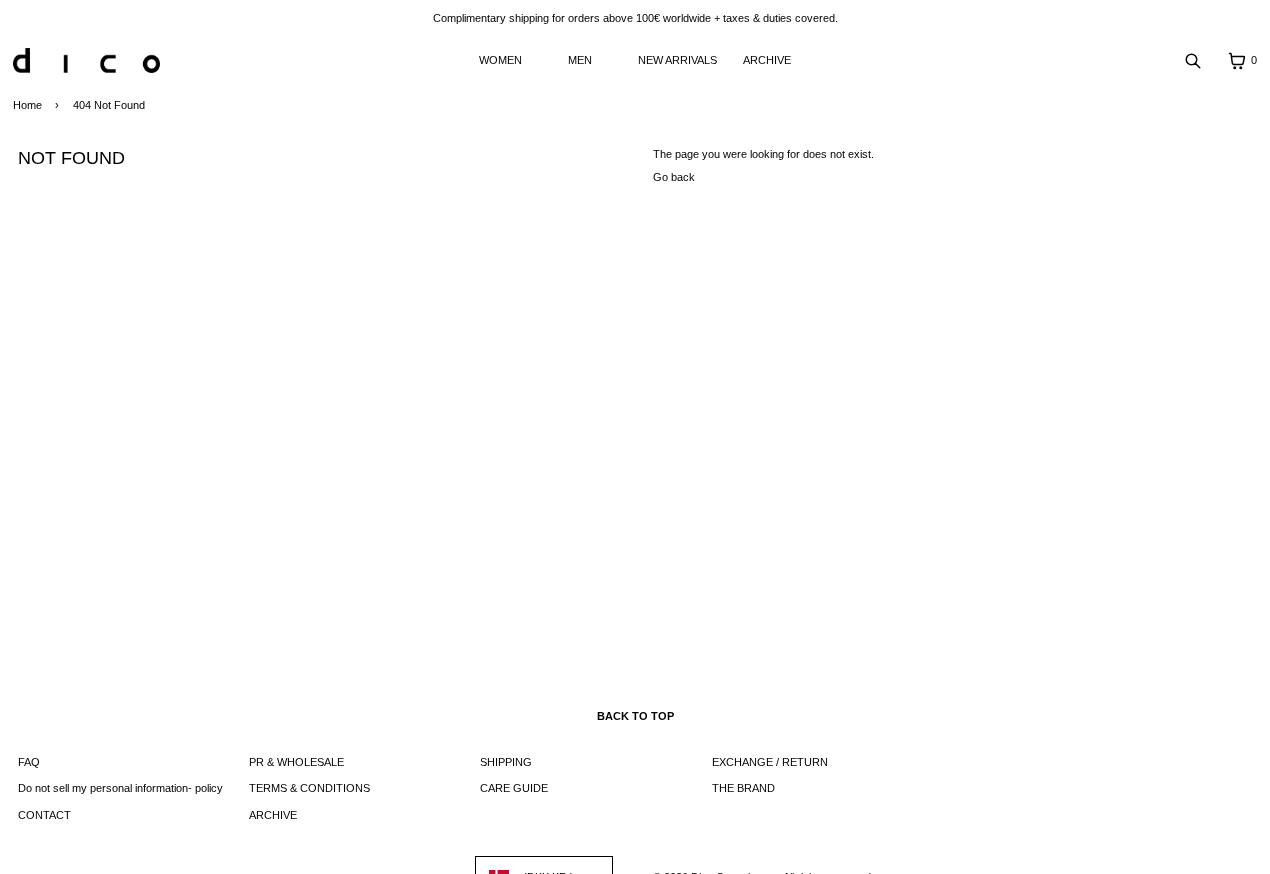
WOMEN (500, 60)
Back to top (635, 716)
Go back (674, 177)
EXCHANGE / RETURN (770, 762)
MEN (580, 60)
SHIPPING (506, 762)
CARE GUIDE (514, 788)
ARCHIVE (767, 60)
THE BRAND (743, 788)
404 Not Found (109, 105)
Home (27, 105)
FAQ (29, 762)
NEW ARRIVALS (677, 60)
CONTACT (44, 815)
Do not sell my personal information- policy (120, 788)
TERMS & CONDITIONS (309, 788)
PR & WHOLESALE (296, 762)
